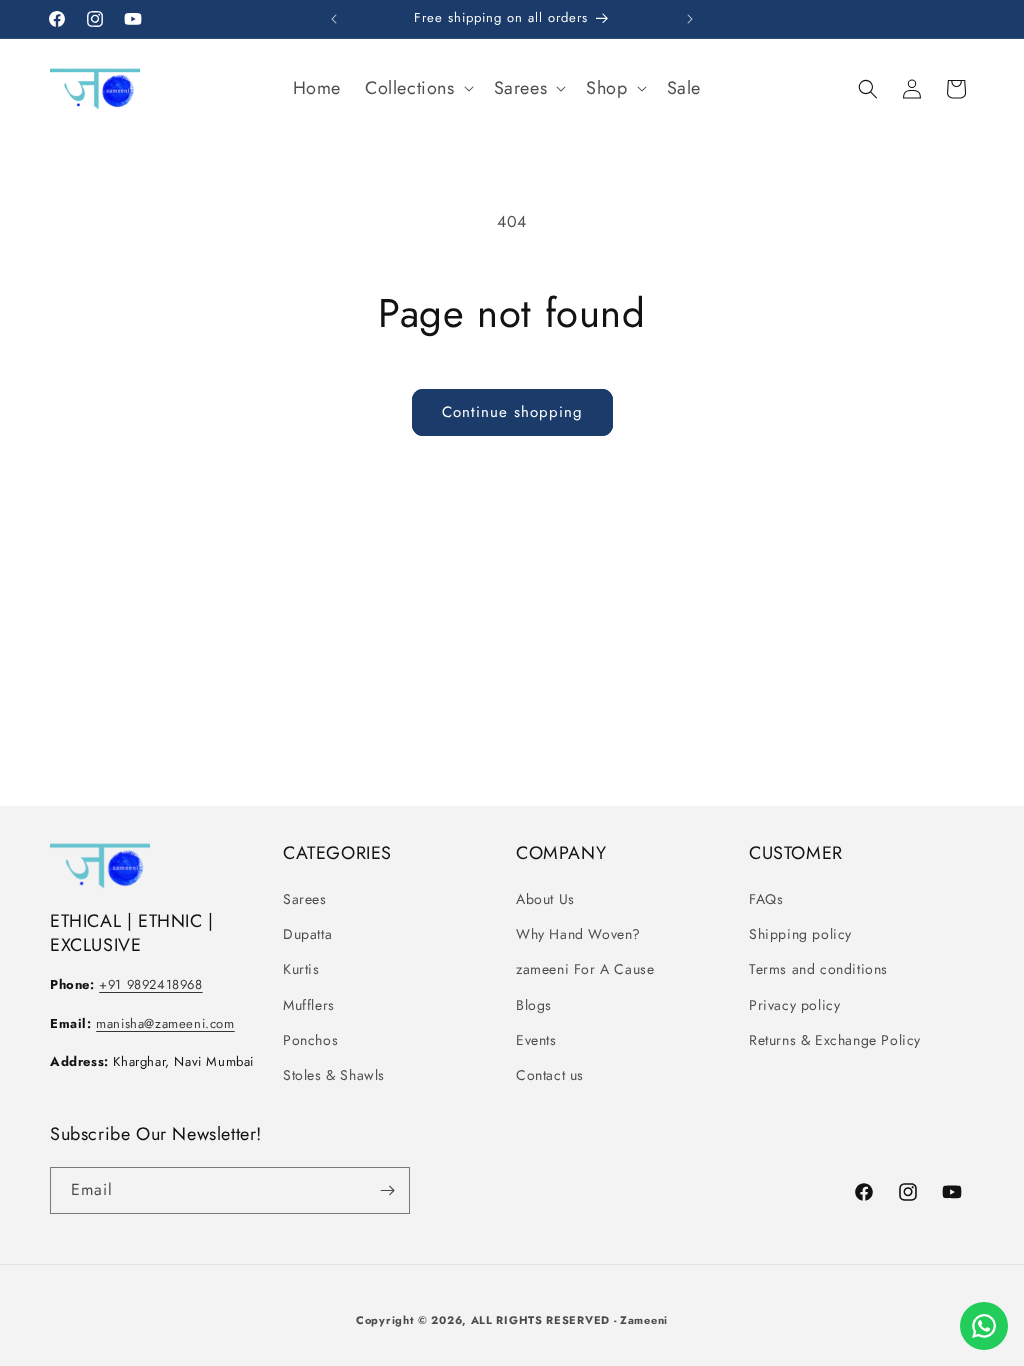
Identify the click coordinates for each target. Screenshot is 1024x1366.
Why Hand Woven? (578, 934)
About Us (545, 899)
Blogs (534, 1005)
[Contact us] (984, 1326)
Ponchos (310, 1040)
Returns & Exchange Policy (835, 1040)
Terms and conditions (818, 969)
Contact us (550, 1075)
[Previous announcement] (334, 19)
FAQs (766, 899)
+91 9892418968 (150, 984)
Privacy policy (794, 1005)
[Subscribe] (387, 1190)
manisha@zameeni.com (165, 1023)
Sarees (305, 899)
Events (536, 1040)
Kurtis (301, 969)
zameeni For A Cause (585, 969)
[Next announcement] (690, 19)
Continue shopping (512, 412)
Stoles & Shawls (334, 1075)
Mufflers (309, 1005)
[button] (417, 88)
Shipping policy (800, 934)
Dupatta (307, 934)
